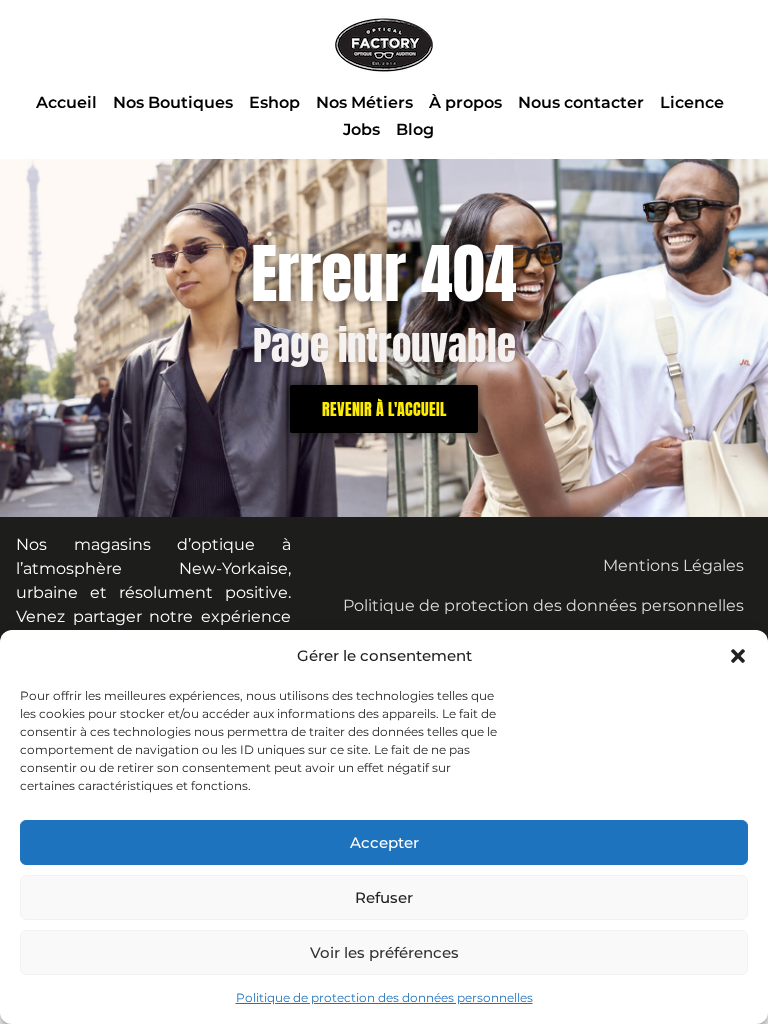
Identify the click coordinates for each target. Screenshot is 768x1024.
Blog (415, 129)
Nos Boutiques (173, 102)
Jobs (361, 129)
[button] (738, 656)
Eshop (274, 102)
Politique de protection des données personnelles (384, 997)
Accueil (66, 102)
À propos (465, 102)
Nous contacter (581, 102)
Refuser (384, 897)
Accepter (384, 842)
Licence (692, 102)
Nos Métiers (364, 102)
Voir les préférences (384, 952)
